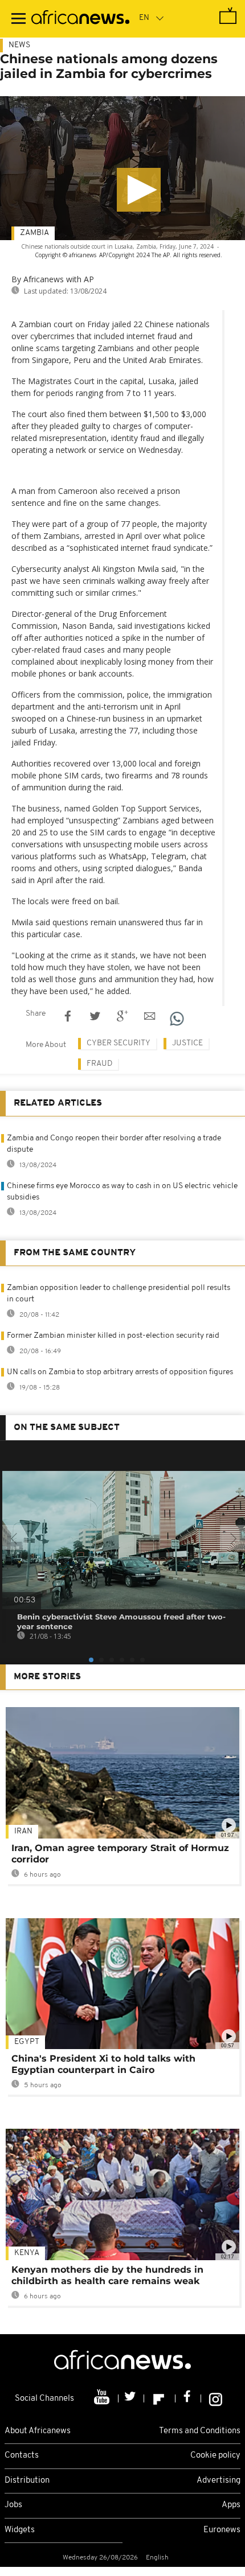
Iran (23, 1831)
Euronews (222, 2530)
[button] (139, 190)
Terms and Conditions (200, 2431)
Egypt (27, 2042)
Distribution (27, 2481)
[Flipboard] (160, 2398)
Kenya (27, 2253)
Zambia (34, 233)
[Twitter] (131, 2398)
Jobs (13, 2505)
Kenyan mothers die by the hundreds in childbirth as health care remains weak (107, 2275)
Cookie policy (215, 2456)
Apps (231, 2505)
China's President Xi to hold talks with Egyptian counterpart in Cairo (103, 2064)
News (19, 45)
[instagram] (216, 2398)
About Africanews (38, 2431)
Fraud (99, 1064)
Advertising (219, 2481)
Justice (187, 1043)
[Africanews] (80, 19)
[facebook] (188, 2398)
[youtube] (103, 2398)
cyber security (119, 1043)
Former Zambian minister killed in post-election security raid (113, 1336)
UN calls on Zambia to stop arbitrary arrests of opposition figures (120, 1372)
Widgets (20, 2530)
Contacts (22, 2456)
